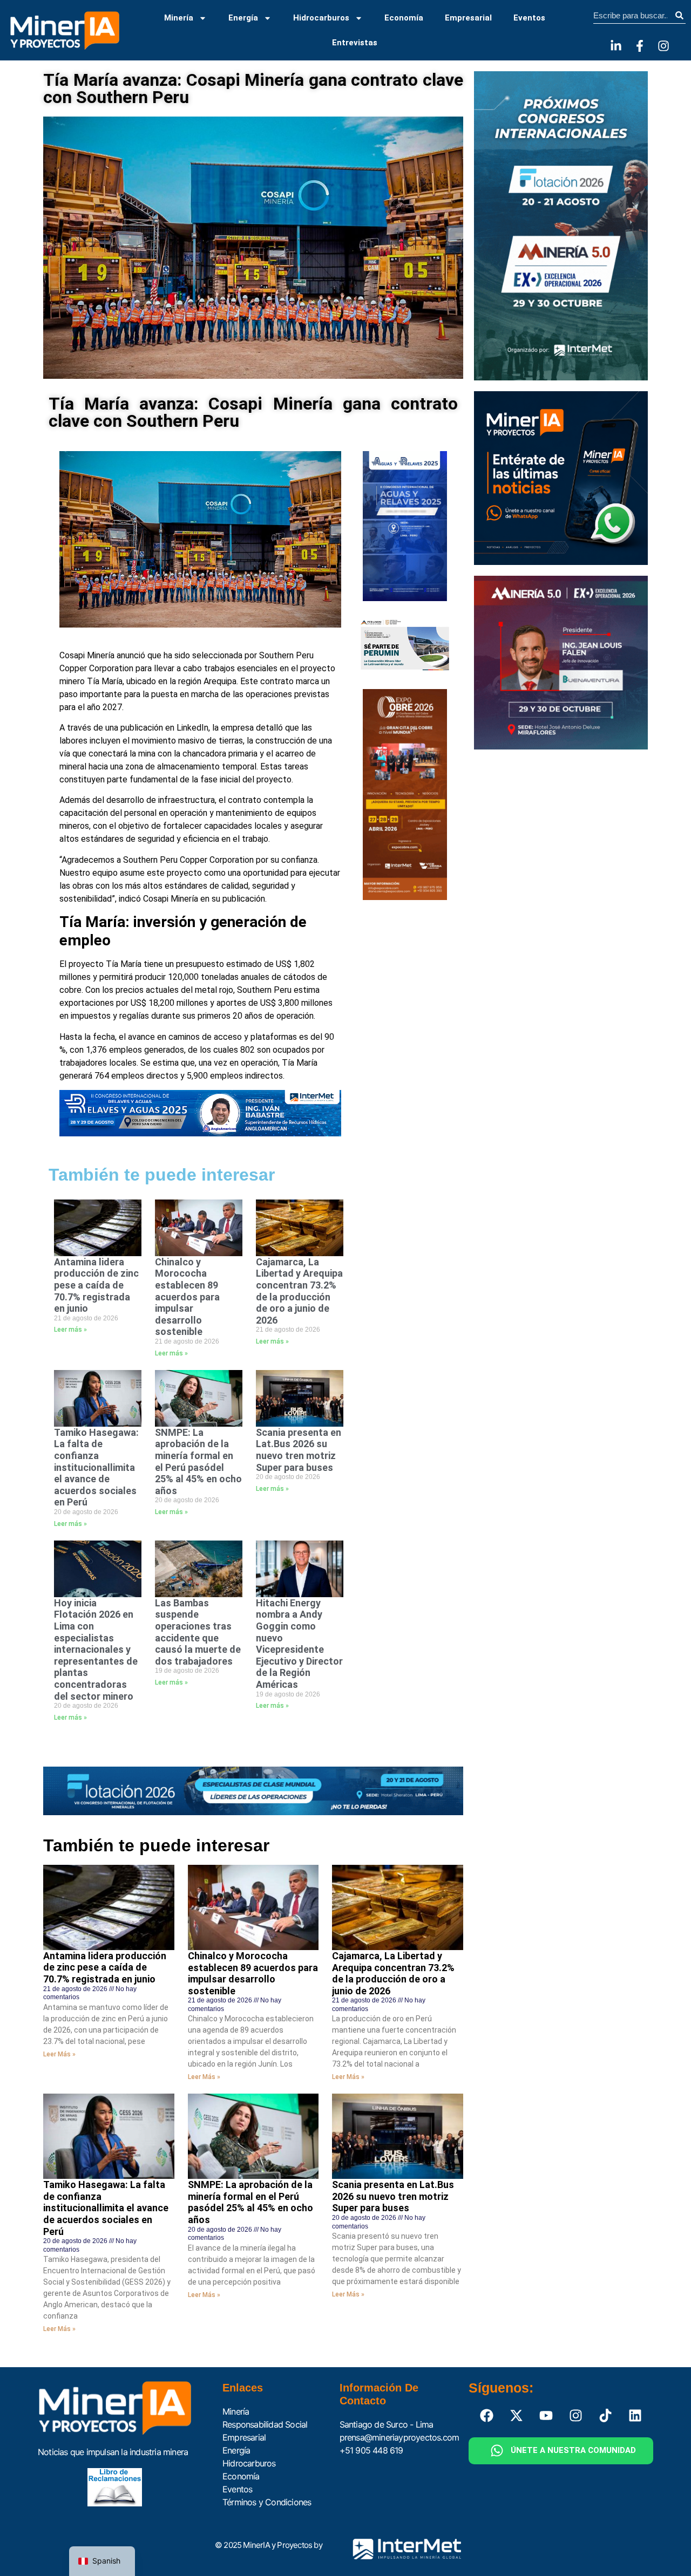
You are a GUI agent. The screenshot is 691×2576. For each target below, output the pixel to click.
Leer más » (70, 1330)
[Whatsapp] (497, 2451)
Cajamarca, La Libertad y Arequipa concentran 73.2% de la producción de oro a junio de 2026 (299, 1291)
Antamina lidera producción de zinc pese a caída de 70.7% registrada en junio (96, 1285)
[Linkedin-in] (616, 46)
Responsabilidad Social (265, 2424)
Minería (179, 18)
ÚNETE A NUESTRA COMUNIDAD (573, 2450)
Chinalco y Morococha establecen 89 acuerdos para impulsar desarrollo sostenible (187, 1297)
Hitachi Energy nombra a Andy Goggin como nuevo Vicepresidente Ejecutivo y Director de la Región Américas (299, 1644)
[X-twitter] (517, 2416)
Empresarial (468, 18)
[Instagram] (663, 46)
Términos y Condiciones (267, 2502)
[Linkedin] (635, 2416)
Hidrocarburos (321, 18)
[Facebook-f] (640, 46)
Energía (243, 18)
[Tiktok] (606, 2416)
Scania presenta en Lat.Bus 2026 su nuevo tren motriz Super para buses (299, 1450)
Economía (404, 18)
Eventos (529, 18)
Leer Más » (59, 2054)
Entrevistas (355, 43)
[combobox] (633, 16)
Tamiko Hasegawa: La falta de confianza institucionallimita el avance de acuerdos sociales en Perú (96, 1467)
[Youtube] (546, 2416)
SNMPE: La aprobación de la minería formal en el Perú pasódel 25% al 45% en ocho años (198, 1461)
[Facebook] (487, 2416)
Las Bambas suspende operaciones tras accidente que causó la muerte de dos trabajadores (198, 1632)
